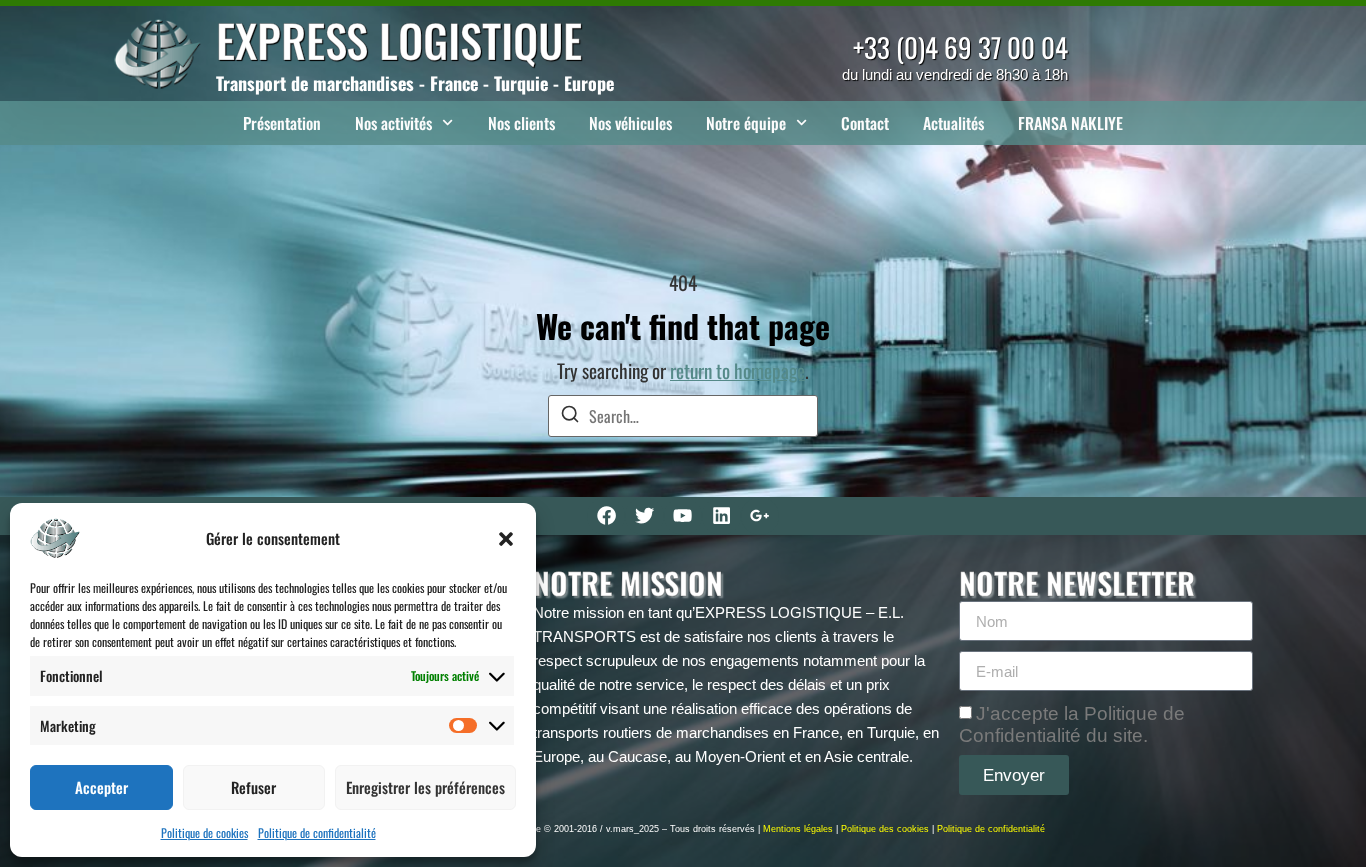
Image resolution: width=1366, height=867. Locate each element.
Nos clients (521, 123)
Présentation (282, 123)
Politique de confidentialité (317, 832)
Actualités (953, 123)
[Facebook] (606, 516)
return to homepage (737, 370)
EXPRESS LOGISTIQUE (399, 39)
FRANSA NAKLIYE (1070, 123)
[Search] (570, 416)
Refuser (253, 787)
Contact (865, 123)
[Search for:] (683, 416)
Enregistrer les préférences (425, 787)
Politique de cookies (204, 832)
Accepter (101, 787)
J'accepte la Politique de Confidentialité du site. (1072, 724)
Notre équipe (746, 123)
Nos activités (393, 123)
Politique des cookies (885, 829)
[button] (506, 539)
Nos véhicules (630, 123)
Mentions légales (798, 829)
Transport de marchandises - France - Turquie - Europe (415, 83)
